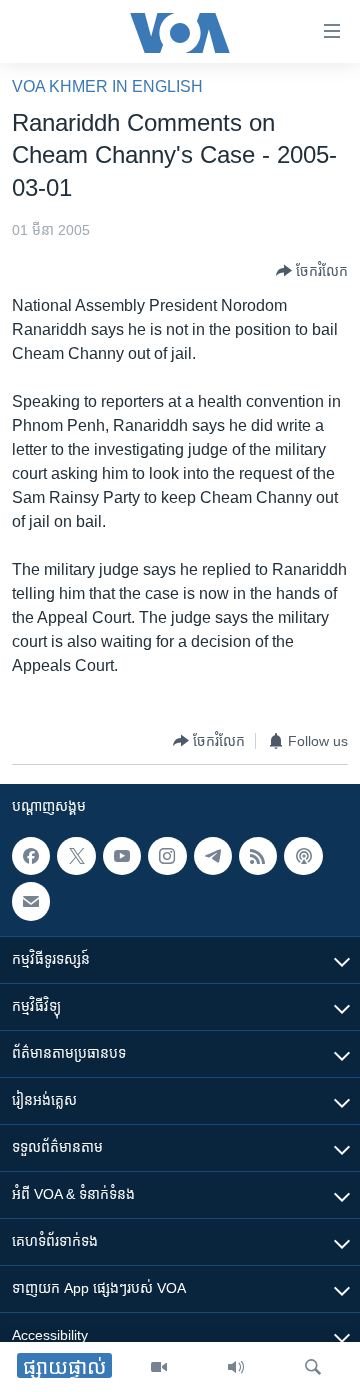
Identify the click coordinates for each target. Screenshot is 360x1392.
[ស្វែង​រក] (313, 1367)
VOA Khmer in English (107, 86)
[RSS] (258, 856)
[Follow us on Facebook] (31, 856)
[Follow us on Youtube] (122, 856)
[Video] (159, 1367)
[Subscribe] (31, 902)
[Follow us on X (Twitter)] (76, 856)
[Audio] (236, 1367)
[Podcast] (303, 856)
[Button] (312, 271)
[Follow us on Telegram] (213, 856)
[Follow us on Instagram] (167, 856)
